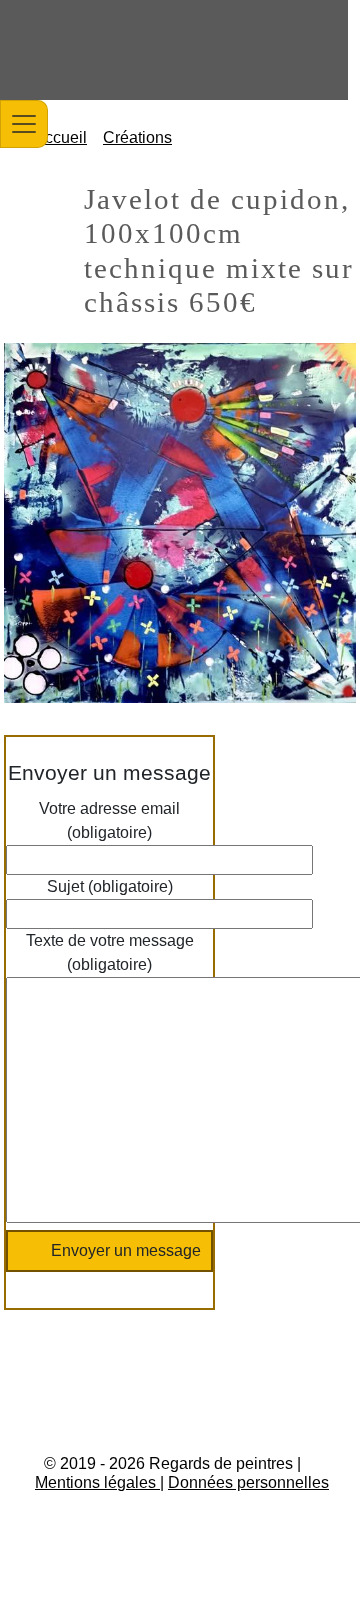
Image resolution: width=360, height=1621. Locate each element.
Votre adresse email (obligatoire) (109, 820)
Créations (137, 137)
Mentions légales (97, 1482)
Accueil (60, 137)
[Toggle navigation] (24, 124)
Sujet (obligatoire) (110, 886)
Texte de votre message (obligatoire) (110, 952)
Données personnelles (248, 1482)
